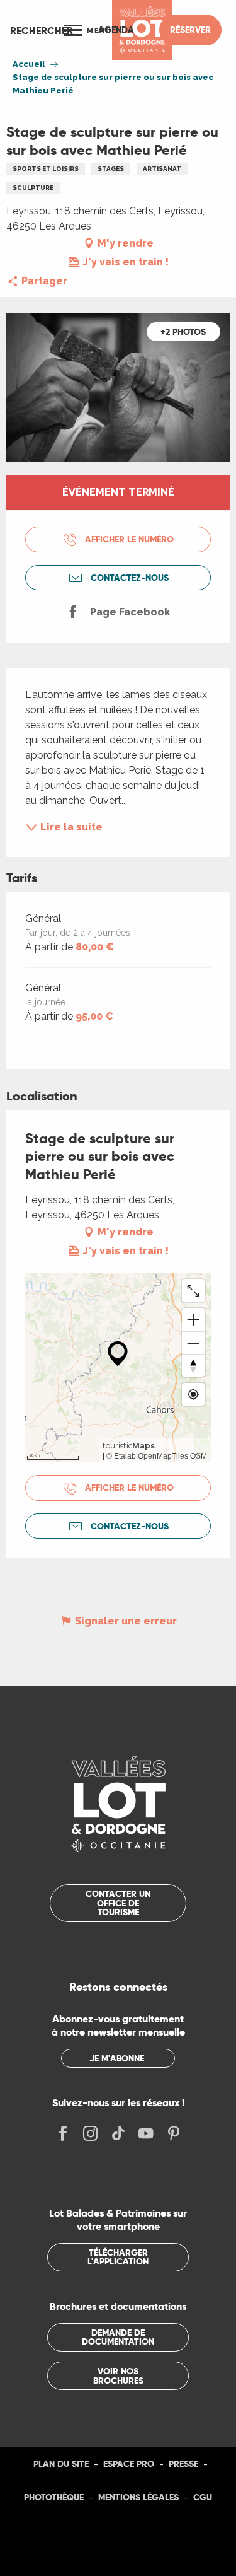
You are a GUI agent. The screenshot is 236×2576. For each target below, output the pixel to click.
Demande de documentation (118, 2337)
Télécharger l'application (118, 2257)
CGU (203, 2497)
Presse (183, 2464)
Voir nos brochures (118, 2375)
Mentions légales (138, 2497)
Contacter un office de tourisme (118, 1903)
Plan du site (61, 2464)
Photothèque (54, 2497)
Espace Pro (129, 2464)
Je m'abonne (117, 2058)
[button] (42, 30)
